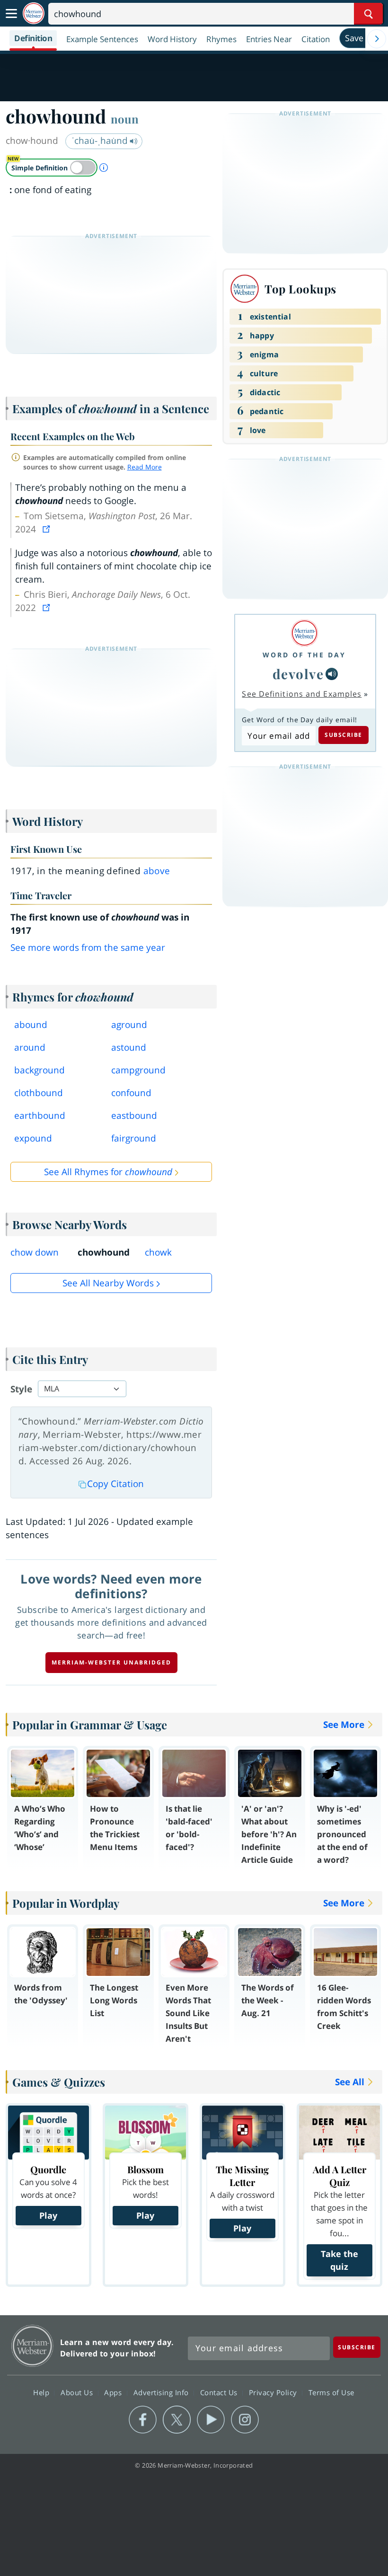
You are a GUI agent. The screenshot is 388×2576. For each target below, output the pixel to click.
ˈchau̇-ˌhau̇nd (101, 141)
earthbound (40, 1115)
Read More (145, 467)
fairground (134, 1138)
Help (42, 2392)
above (157, 871)
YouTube (211, 2420)
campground (138, 1070)
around (30, 1047)
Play (48, 2215)
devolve (298, 674)
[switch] (52, 168)
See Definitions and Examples (302, 694)
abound (31, 1025)
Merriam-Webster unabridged (111, 1662)
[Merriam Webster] (304, 633)
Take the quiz (339, 2260)
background (40, 1070)
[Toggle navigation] (11, 14)
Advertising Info (162, 2392)
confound (131, 1093)
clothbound (39, 1093)
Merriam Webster (32, 2346)
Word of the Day (304, 655)
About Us (78, 2392)
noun (125, 119)
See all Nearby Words (108, 1283)
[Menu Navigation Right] (377, 39)
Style (21, 1389)
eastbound (134, 1115)
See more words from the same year (88, 947)
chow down (35, 1252)
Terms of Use (331, 2392)
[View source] (47, 529)
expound (33, 1138)
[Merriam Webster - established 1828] (34, 13)
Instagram (245, 2420)
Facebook (143, 2420)
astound (129, 1047)
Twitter (177, 2420)
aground (129, 1025)
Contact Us (220, 2392)
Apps (114, 2392)
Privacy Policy (274, 2392)
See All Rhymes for (108, 1172)
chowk (158, 1252)
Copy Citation (115, 1484)
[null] (332, 674)
